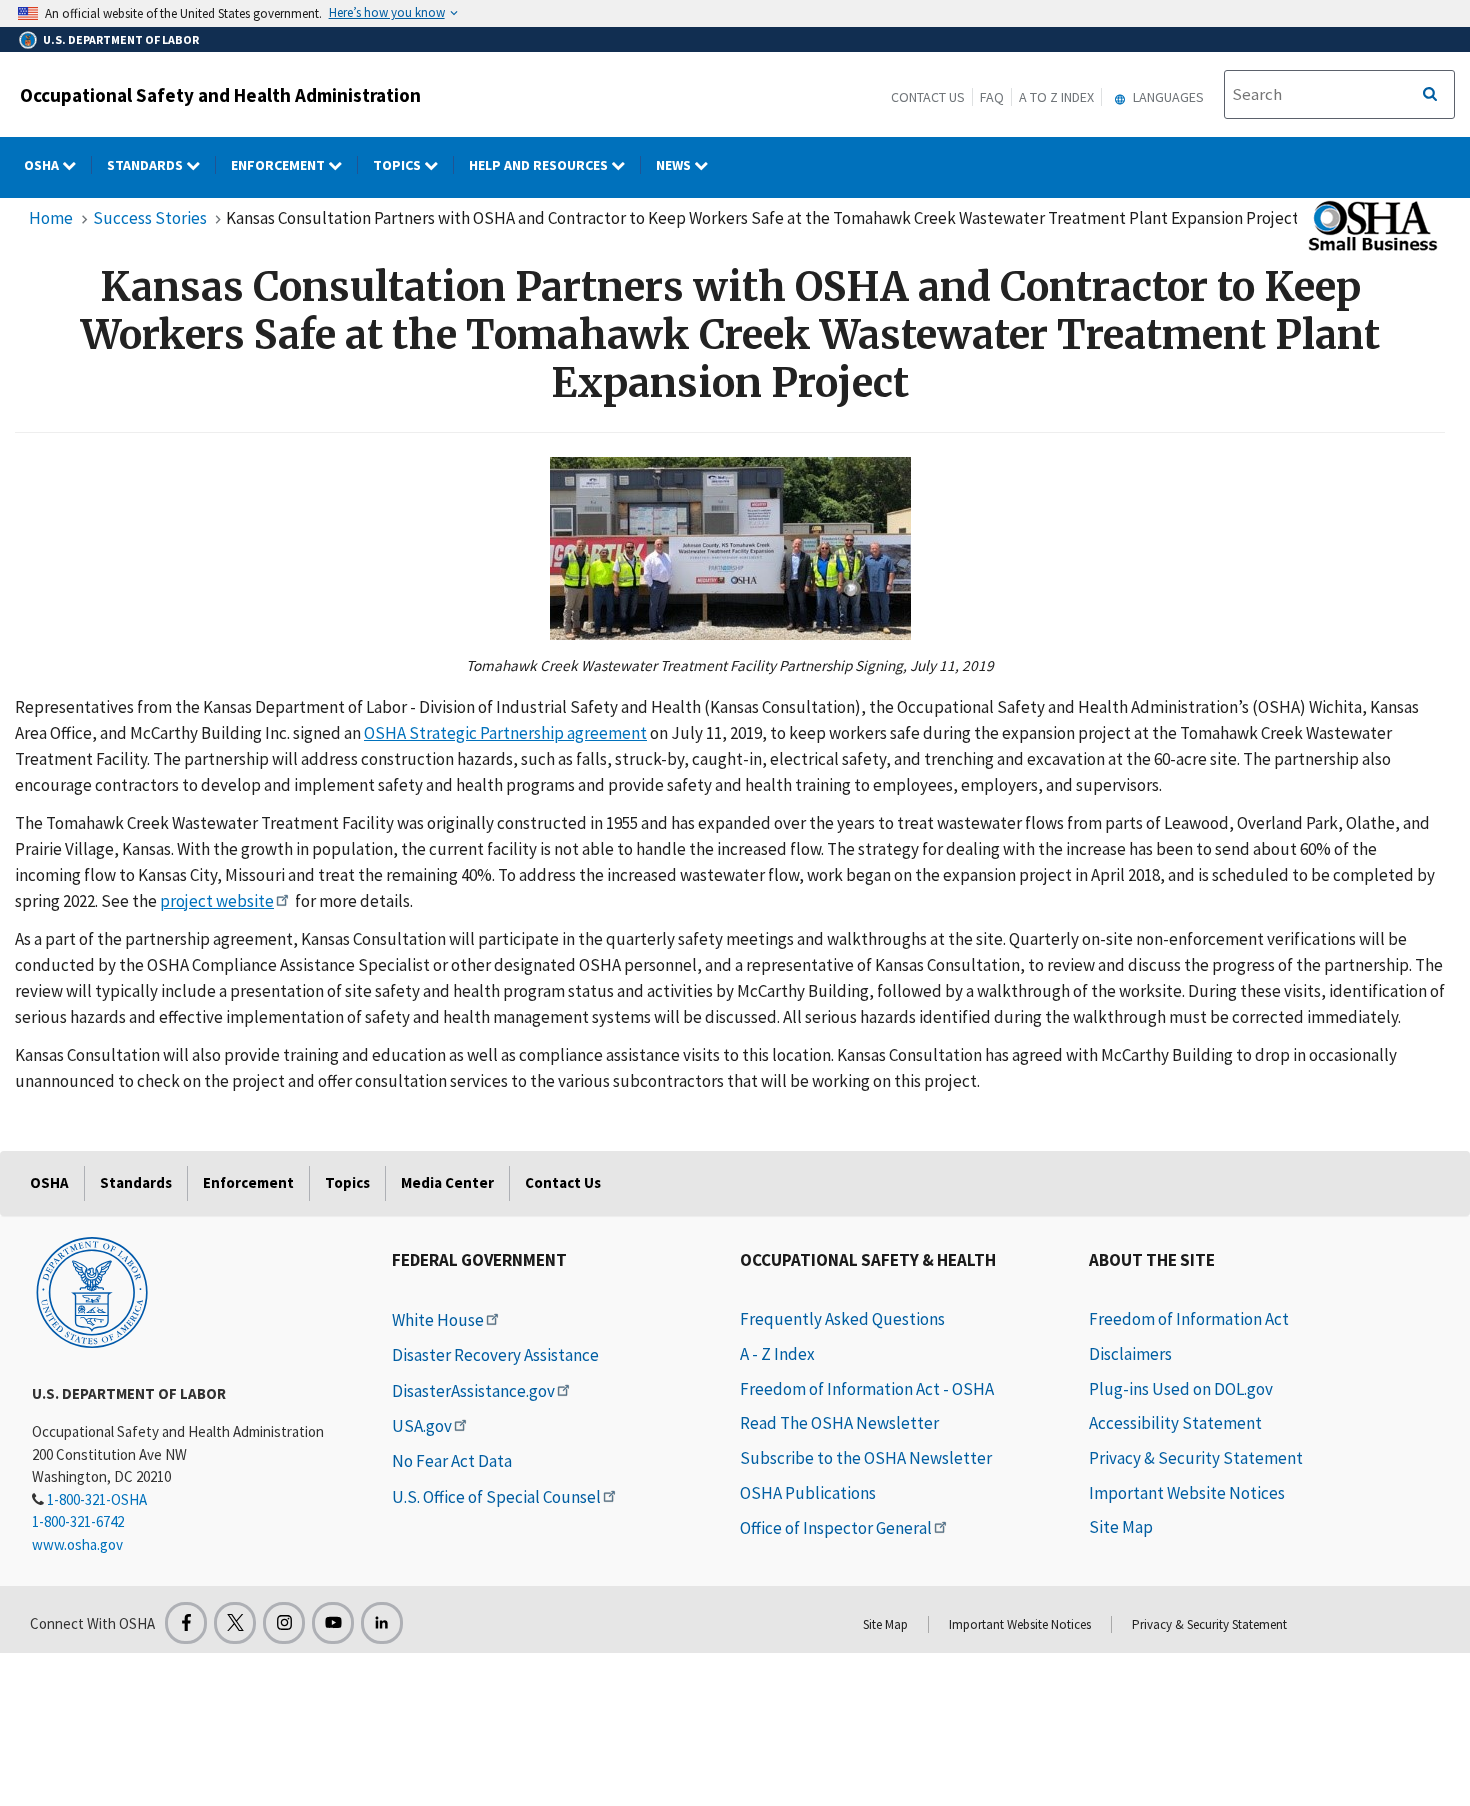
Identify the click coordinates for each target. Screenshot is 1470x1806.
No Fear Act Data (452, 1461)
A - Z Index (777, 1354)
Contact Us (928, 97)
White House (438, 1320)
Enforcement (279, 165)
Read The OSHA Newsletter (839, 1423)
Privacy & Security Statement (1196, 1458)
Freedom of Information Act (1189, 1319)
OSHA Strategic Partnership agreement (505, 733)
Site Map (1121, 1527)
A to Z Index (1056, 97)
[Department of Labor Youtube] (333, 1623)
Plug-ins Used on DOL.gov (1181, 1389)
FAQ (992, 97)
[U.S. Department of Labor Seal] (92, 1291)
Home (51, 218)
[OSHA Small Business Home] (1371, 226)
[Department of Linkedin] (382, 1623)
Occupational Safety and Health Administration (220, 95)
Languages (1167, 97)
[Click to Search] (1430, 95)
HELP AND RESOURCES (540, 165)
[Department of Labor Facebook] (186, 1623)
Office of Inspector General (836, 1528)
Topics (398, 165)
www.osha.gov (77, 1544)
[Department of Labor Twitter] (235, 1623)
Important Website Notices (1187, 1493)
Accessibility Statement (1175, 1423)
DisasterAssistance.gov (473, 1391)
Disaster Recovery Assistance (495, 1355)
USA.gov (422, 1426)
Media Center (447, 1182)
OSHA (43, 165)
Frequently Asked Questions (842, 1319)
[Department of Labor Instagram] (284, 1623)
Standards (146, 165)
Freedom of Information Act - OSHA (867, 1389)
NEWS (675, 165)
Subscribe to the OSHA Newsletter (866, 1458)
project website (217, 901)
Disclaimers (1130, 1354)
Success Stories (150, 218)
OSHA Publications (808, 1493)
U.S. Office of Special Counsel (496, 1497)
